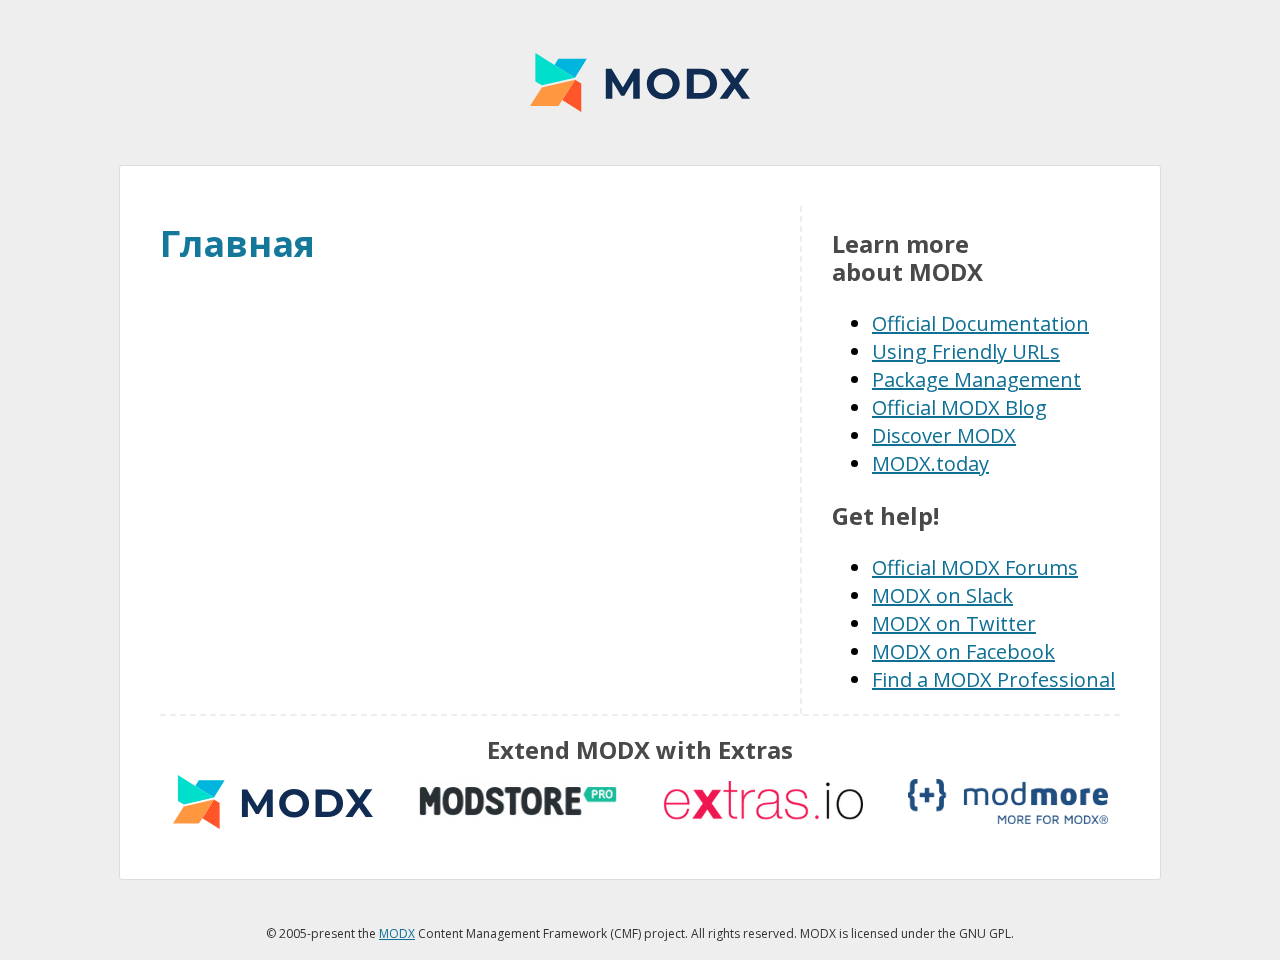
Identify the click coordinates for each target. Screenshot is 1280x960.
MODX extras (273, 801)
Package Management (976, 379)
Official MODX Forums (975, 567)
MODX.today (930, 463)
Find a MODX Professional (993, 679)
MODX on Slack (942, 595)
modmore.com (1008, 801)
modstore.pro (518, 801)
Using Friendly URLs (966, 351)
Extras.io (763, 801)
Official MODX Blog (959, 407)
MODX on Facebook (963, 651)
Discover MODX (944, 435)
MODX (640, 82)
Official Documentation (980, 323)
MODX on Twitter (954, 623)
